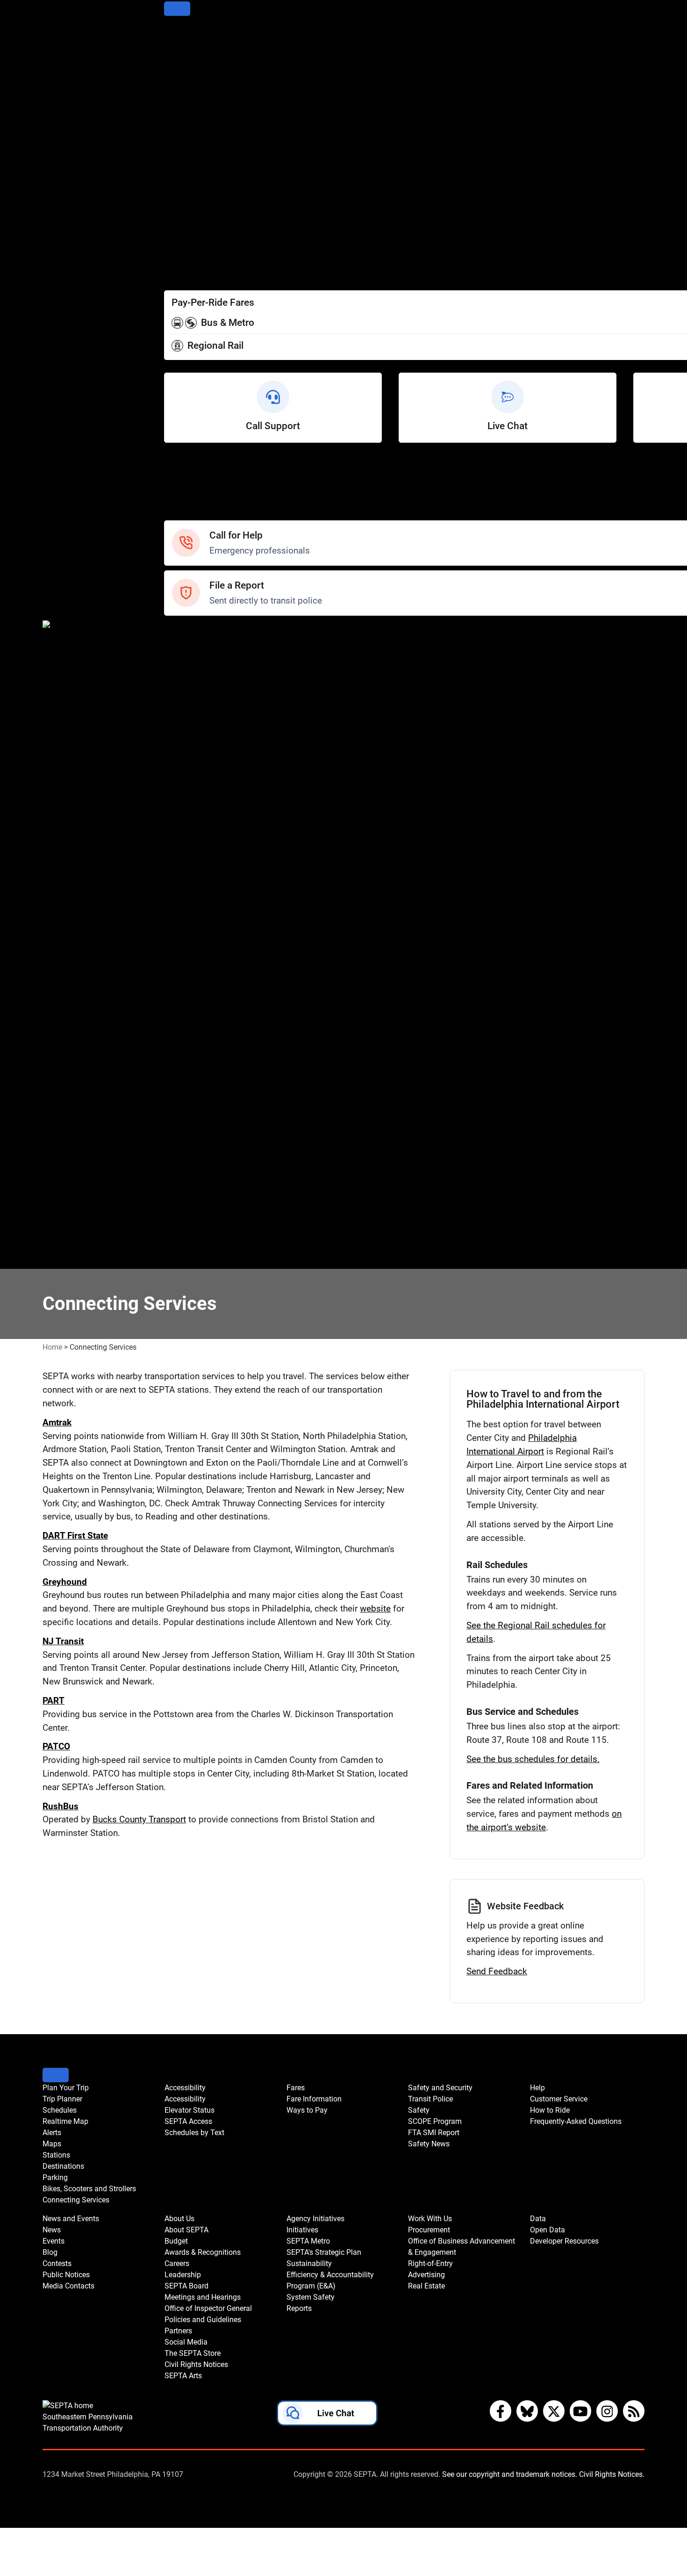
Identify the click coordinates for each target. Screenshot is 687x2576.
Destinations (187, 123)
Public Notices (190, 758)
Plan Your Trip (190, 35)
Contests (181, 821)
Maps (175, 98)
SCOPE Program (194, 669)
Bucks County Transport (139, 1819)
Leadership (185, 909)
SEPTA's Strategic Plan (206, 1073)
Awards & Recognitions (207, 884)
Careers (179, 896)
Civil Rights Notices (200, 1010)
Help (173, 464)
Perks (175, 275)
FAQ (172, 501)
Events (54, 2241)
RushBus (61, 1806)
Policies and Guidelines (207, 960)
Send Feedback (497, 1971)
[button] (327, 2415)
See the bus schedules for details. (533, 1759)
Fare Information (195, 249)
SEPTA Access (191, 212)
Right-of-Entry (189, 1199)
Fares (175, 237)
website (375, 1608)
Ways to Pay (187, 262)
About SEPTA (189, 859)
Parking (178, 136)
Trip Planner (186, 47)
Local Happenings (197, 808)
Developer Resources (204, 1263)
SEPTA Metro (189, 1061)
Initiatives (182, 1048)
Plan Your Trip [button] (66, 2088)
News (175, 720)
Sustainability (189, 1086)
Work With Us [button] (430, 2219)
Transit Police (189, 644)
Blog (172, 745)
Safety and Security (200, 631)
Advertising (185, 1212)
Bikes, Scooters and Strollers (217, 148)
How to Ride (186, 489)
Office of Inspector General (213, 947)
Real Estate (185, 1225)
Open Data (184, 1250)
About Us (181, 846)
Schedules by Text (198, 224)
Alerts (175, 85)
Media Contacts (193, 770)
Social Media (188, 985)
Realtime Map (190, 73)
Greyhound (65, 1582)
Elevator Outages (196, 199)
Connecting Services (202, 161)
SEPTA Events (190, 795)
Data (173, 1237)
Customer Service (197, 476)
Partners (180, 972)
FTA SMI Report (193, 682)
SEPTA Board (189, 922)
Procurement (188, 1162)
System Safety (191, 1124)
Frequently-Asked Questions (576, 2121)
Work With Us (189, 1149)
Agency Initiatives (197, 1035)
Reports (179, 1136)
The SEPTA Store (196, 997)
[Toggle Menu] (177, 9)
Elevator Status (190, 2110)
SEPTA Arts (185, 1023)
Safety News (188, 694)
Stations (179, 111)
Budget (177, 871)
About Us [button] (179, 2219)
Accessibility (187, 186)
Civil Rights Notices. (612, 2474)
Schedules (183, 60)
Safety (176, 514)
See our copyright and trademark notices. (510, 2474)
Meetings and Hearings (207, 934)
